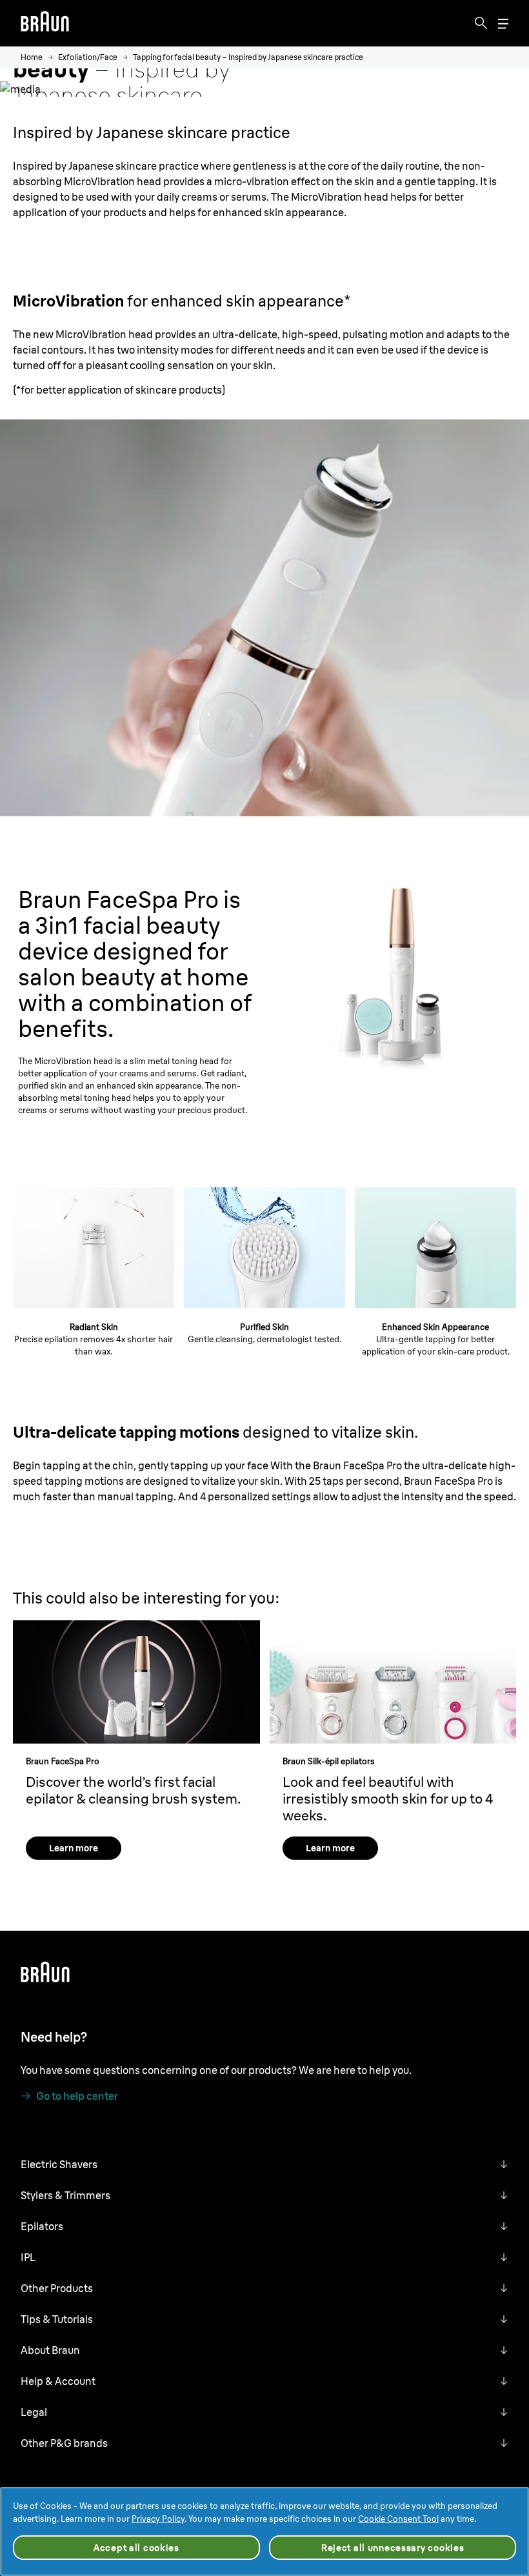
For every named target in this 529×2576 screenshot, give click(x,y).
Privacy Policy (158, 2519)
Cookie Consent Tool (398, 2519)
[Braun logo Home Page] (45, 23)
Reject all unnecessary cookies (393, 2548)
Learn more (74, 1848)
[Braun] (45, 23)
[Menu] (503, 24)
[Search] (481, 23)
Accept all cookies (136, 2548)
